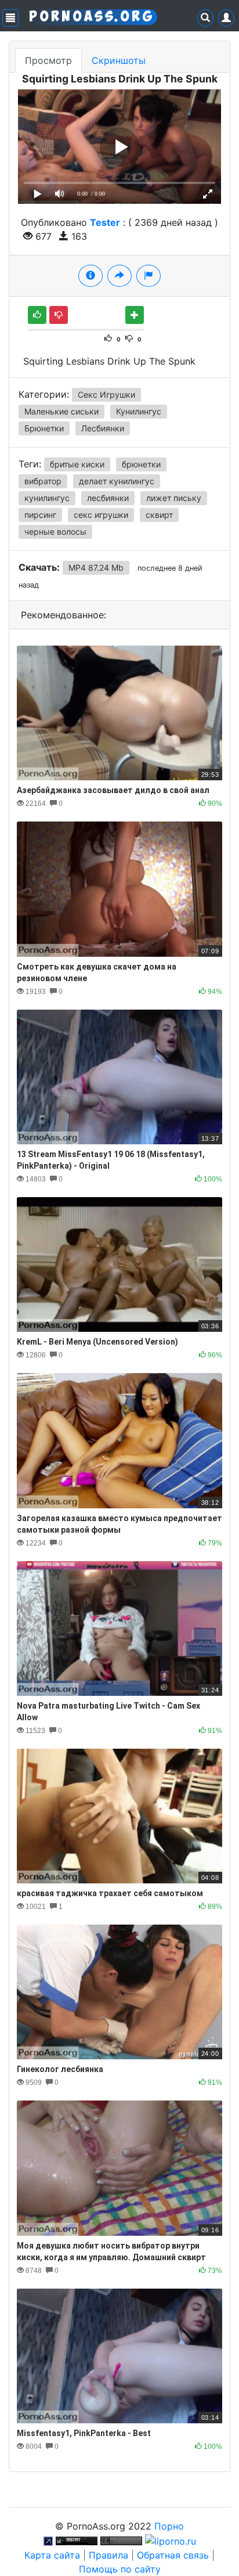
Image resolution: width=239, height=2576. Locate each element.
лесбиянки (108, 498)
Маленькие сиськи (61, 411)
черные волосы (55, 532)
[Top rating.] (77, 2540)
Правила (108, 2555)
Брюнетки (44, 428)
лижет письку (174, 498)
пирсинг (40, 515)
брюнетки (141, 464)
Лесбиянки (103, 428)
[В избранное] (135, 315)
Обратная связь (173, 2555)
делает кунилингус (117, 481)
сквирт (159, 515)
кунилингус (47, 498)
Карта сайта (52, 2555)
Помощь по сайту (120, 2569)
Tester (105, 222)
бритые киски (77, 464)
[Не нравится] (59, 315)
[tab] (90, 276)
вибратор (43, 481)
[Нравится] (37, 315)
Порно (169, 2526)
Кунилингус (139, 411)
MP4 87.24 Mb (96, 568)
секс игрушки (101, 515)
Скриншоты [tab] (119, 60)
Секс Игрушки (106, 394)
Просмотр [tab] (48, 60)
